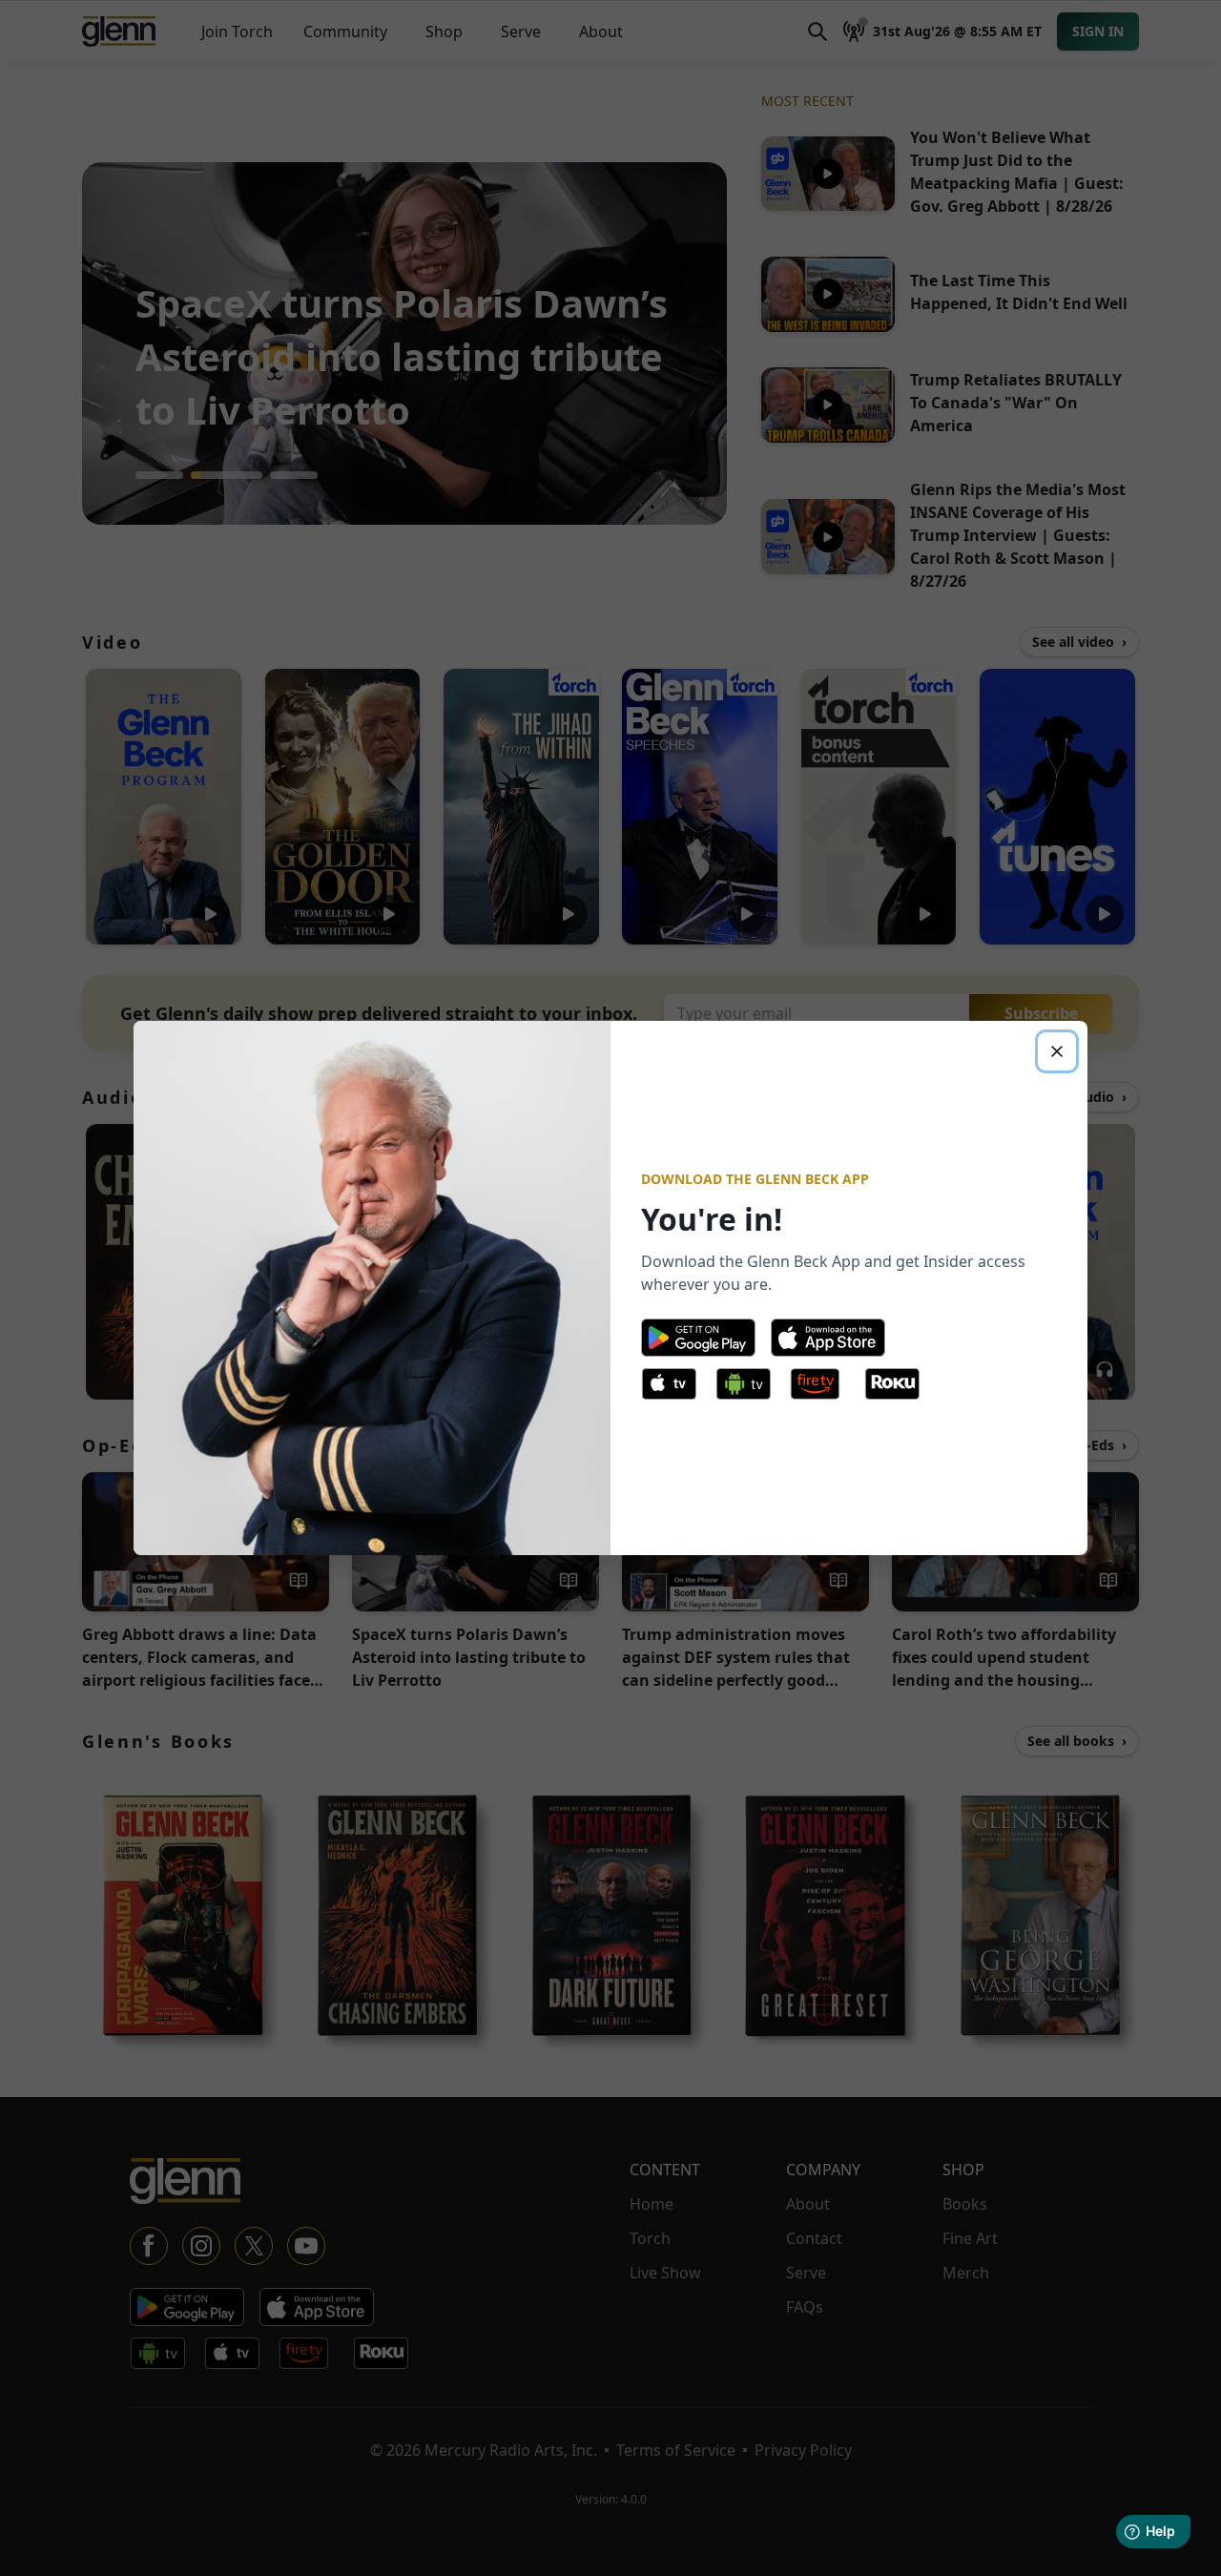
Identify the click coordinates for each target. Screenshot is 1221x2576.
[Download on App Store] (828, 1338)
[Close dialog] (1057, 1051)
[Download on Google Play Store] (698, 1338)
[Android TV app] (749, 1387)
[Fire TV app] (823, 1387)
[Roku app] (898, 1387)
